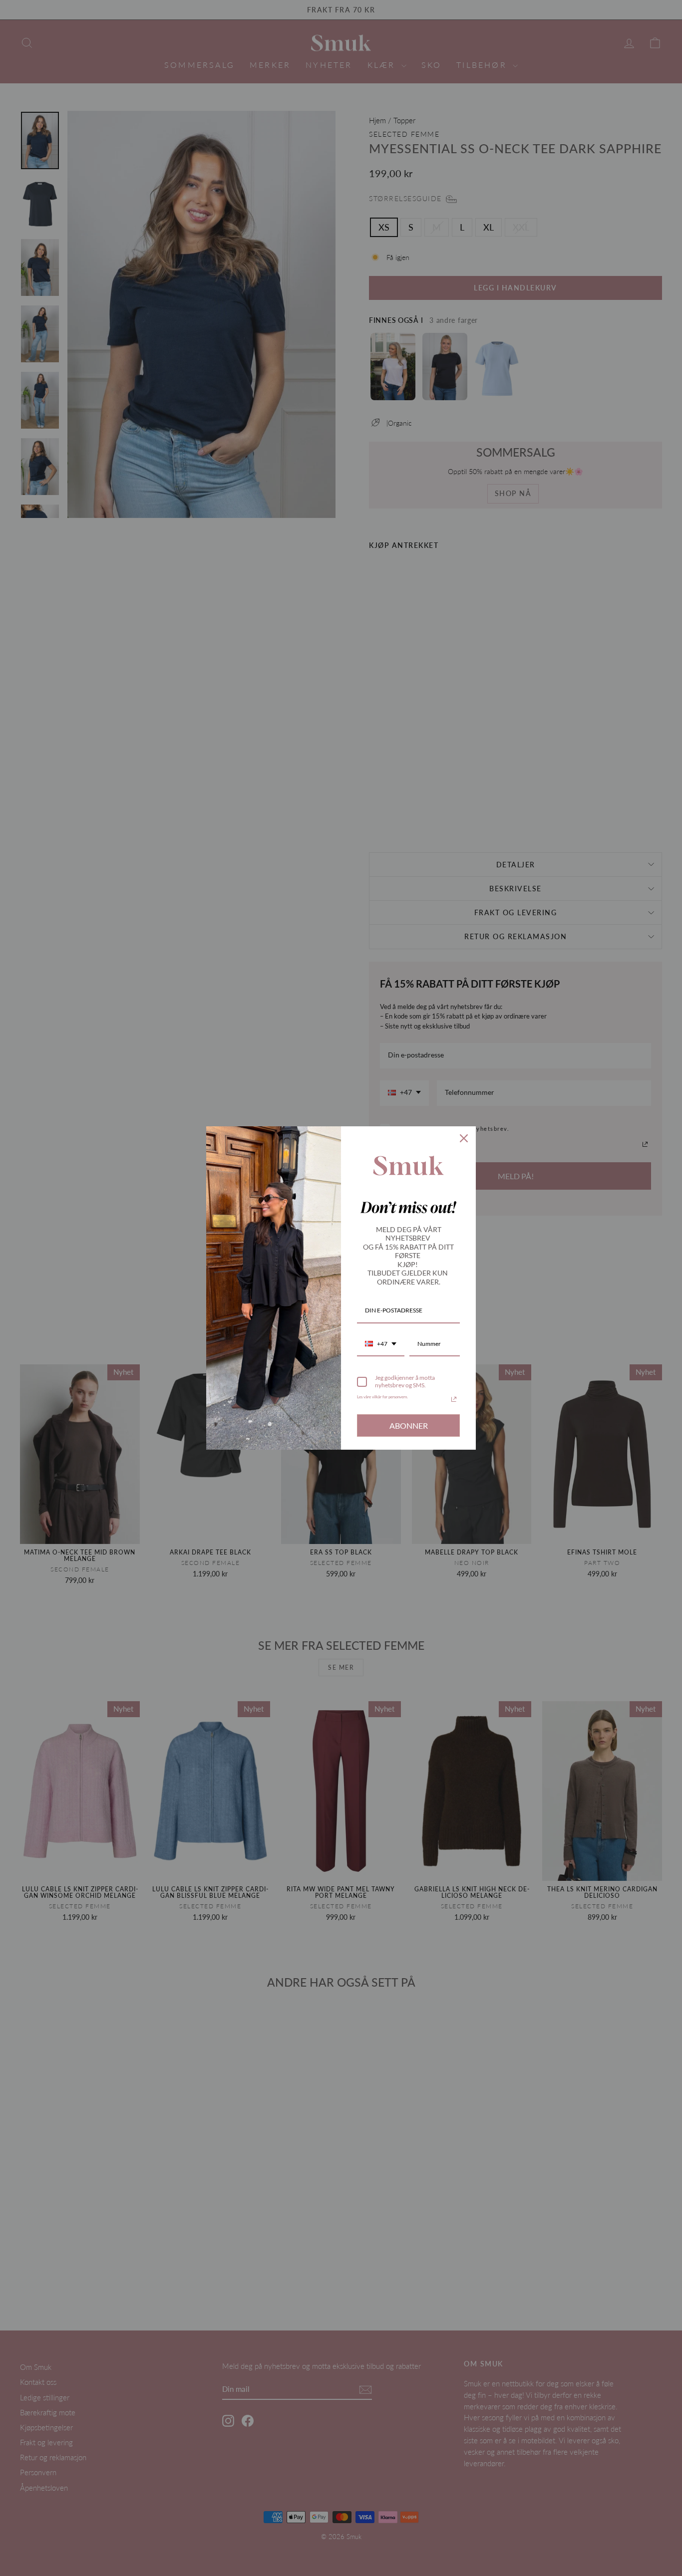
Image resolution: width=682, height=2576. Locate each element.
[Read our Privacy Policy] (454, 1399)
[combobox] (381, 1344)
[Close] (464, 1138)
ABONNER (409, 1425)
